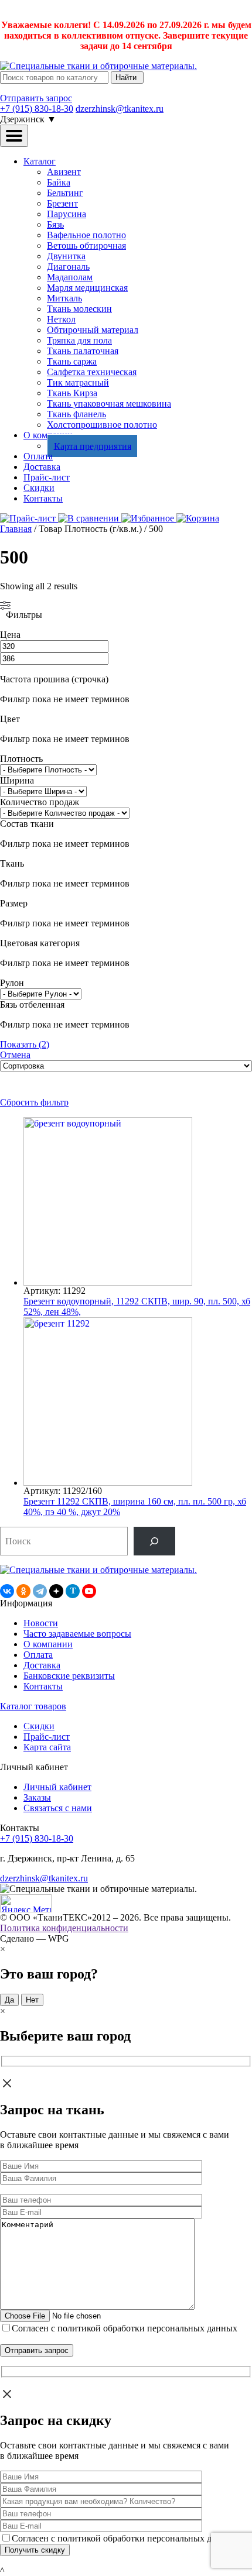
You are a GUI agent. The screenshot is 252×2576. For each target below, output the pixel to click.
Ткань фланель (76, 414)
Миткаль (64, 298)
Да (9, 2000)
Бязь (55, 224)
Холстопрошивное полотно (102, 425)
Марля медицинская (87, 288)
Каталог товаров (33, 1706)
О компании (48, 1644)
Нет (32, 2000)
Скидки (39, 488)
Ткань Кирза (72, 393)
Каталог (40, 161)
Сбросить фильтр (34, 1102)
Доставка (42, 467)
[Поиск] (154, 1541)
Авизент (64, 172)
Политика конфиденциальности (64, 1928)
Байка (59, 182)
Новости (41, 1623)
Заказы (37, 1797)
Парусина (67, 214)
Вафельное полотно (86, 235)
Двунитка (66, 256)
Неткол (61, 319)
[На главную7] (98, 1570)
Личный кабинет (57, 1787)
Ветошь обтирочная (86, 245)
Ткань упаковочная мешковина (109, 403)
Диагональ (68, 267)
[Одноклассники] (23, 1591)
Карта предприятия (93, 446)
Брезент (62, 203)
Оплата (38, 456)
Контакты (43, 498)
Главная (16, 529)
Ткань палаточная (83, 351)
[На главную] (98, 66)
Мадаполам (70, 277)
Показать (25, 1044)
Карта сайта (47, 1747)
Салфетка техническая (92, 372)
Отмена (15, 1055)
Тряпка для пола (79, 340)
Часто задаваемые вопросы (77, 1634)
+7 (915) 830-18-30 (37, 109)
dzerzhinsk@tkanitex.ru (120, 109)
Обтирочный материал (93, 330)
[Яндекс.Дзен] (56, 1591)
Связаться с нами (58, 1808)
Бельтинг (65, 193)
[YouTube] (89, 1591)
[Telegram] (40, 1591)
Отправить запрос (36, 98)
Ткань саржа (72, 361)
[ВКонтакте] (7, 1591)
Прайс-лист (47, 477)
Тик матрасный (78, 382)
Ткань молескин (79, 309)
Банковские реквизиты (69, 1676)
